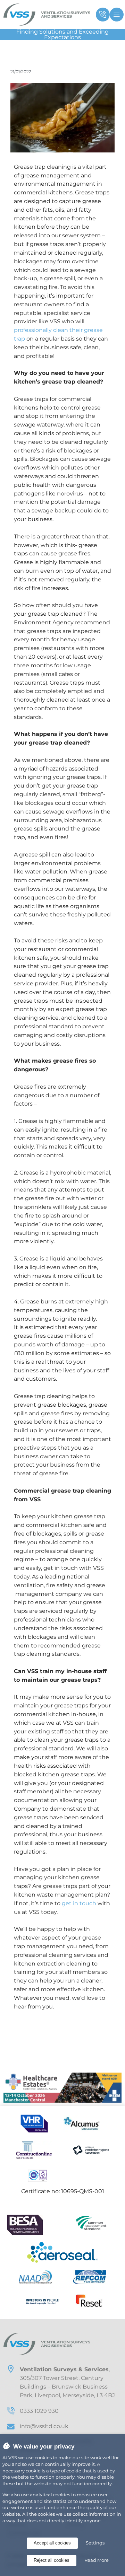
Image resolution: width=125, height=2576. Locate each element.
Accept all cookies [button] (52, 2543)
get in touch (79, 1903)
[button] (101, 15)
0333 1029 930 (39, 2411)
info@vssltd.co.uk (44, 2426)
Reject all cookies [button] (52, 2560)
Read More (97, 2560)
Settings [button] (95, 2543)
